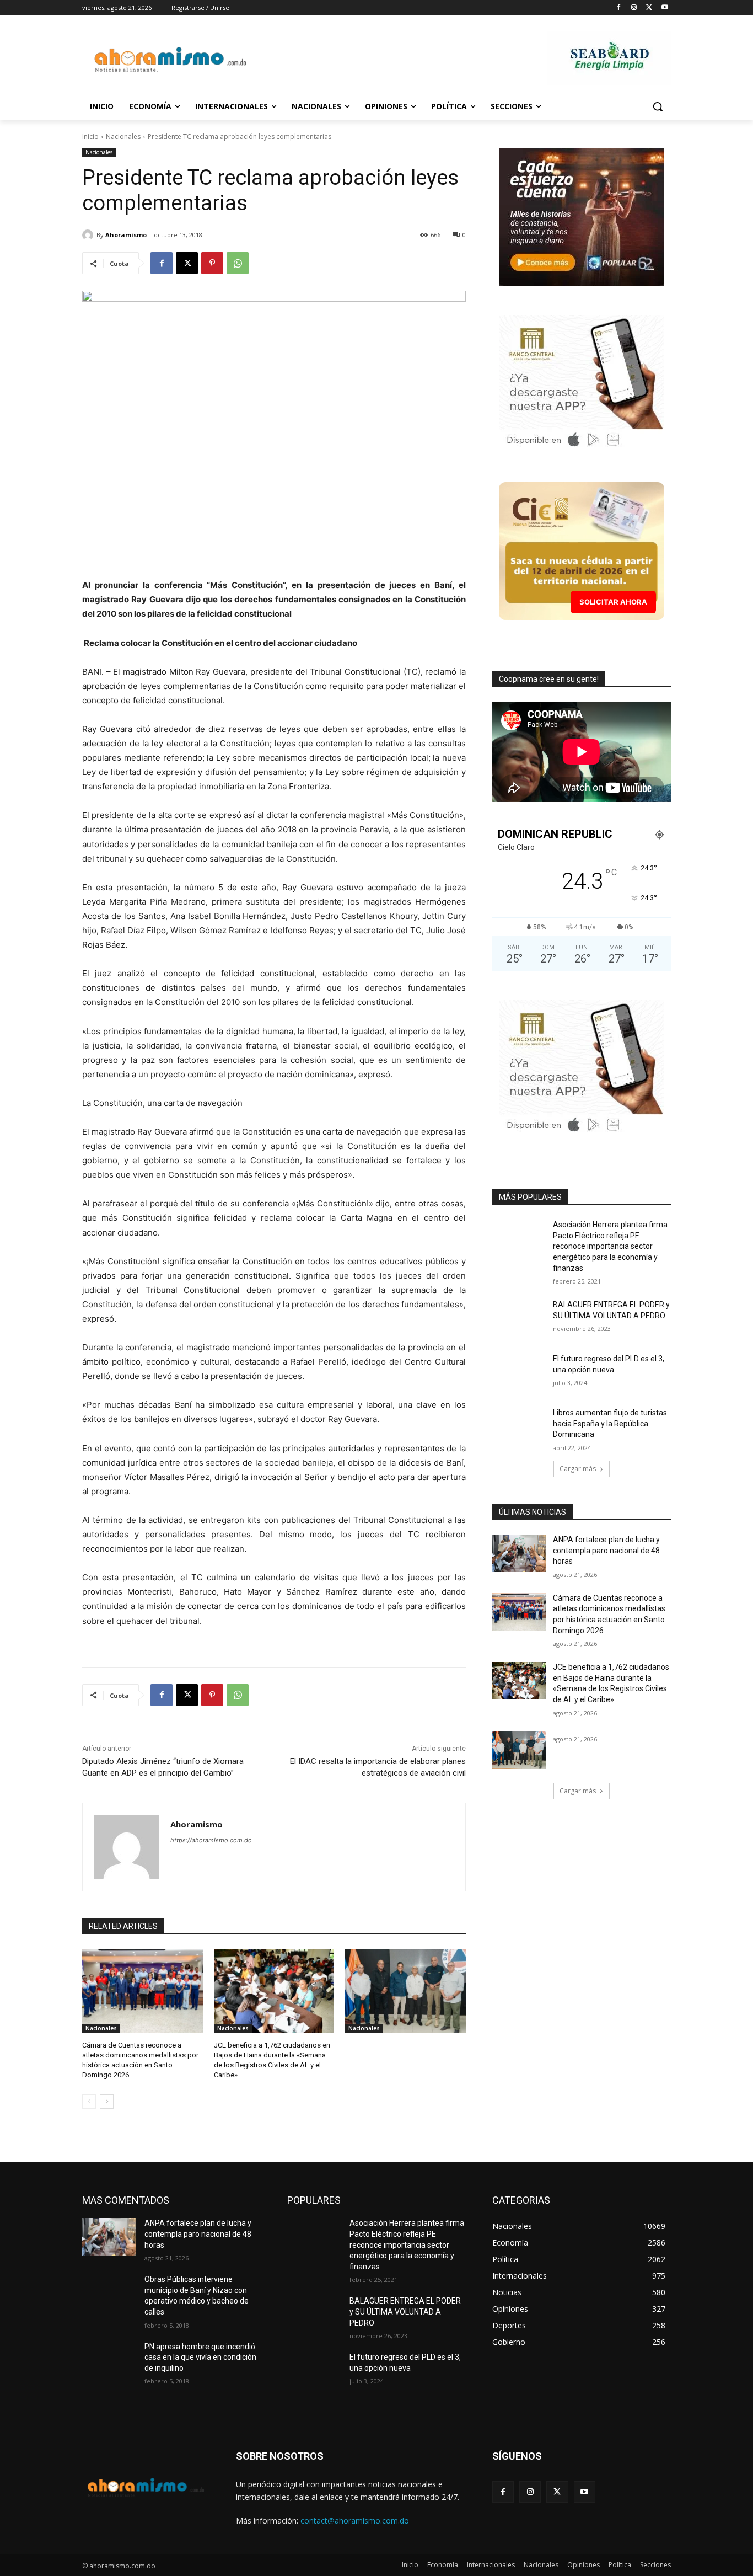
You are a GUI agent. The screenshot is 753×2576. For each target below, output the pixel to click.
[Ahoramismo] (89, 235)
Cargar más (578, 1469)
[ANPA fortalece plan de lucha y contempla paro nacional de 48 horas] (519, 1553)
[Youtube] (665, 8)
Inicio (90, 137)
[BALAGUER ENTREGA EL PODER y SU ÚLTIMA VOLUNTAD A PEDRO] (519, 1318)
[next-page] (107, 2102)
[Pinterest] (212, 263)
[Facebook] (619, 8)
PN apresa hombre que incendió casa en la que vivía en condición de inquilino (200, 2357)
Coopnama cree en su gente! (549, 679)
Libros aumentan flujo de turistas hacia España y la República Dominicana (610, 1423)
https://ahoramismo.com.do (211, 1840)
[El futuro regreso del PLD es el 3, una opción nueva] (519, 1372)
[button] (658, 106)
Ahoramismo (126, 235)
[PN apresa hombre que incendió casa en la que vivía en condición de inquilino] (109, 2360)
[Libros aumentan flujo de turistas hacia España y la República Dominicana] (519, 1426)
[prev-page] (89, 2102)
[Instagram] (634, 8)
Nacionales (123, 137)
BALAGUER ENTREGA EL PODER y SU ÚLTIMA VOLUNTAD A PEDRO (405, 2312)
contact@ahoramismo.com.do (355, 2521)
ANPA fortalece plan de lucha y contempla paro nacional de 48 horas (606, 1550)
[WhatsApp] (238, 263)
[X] (649, 8)
